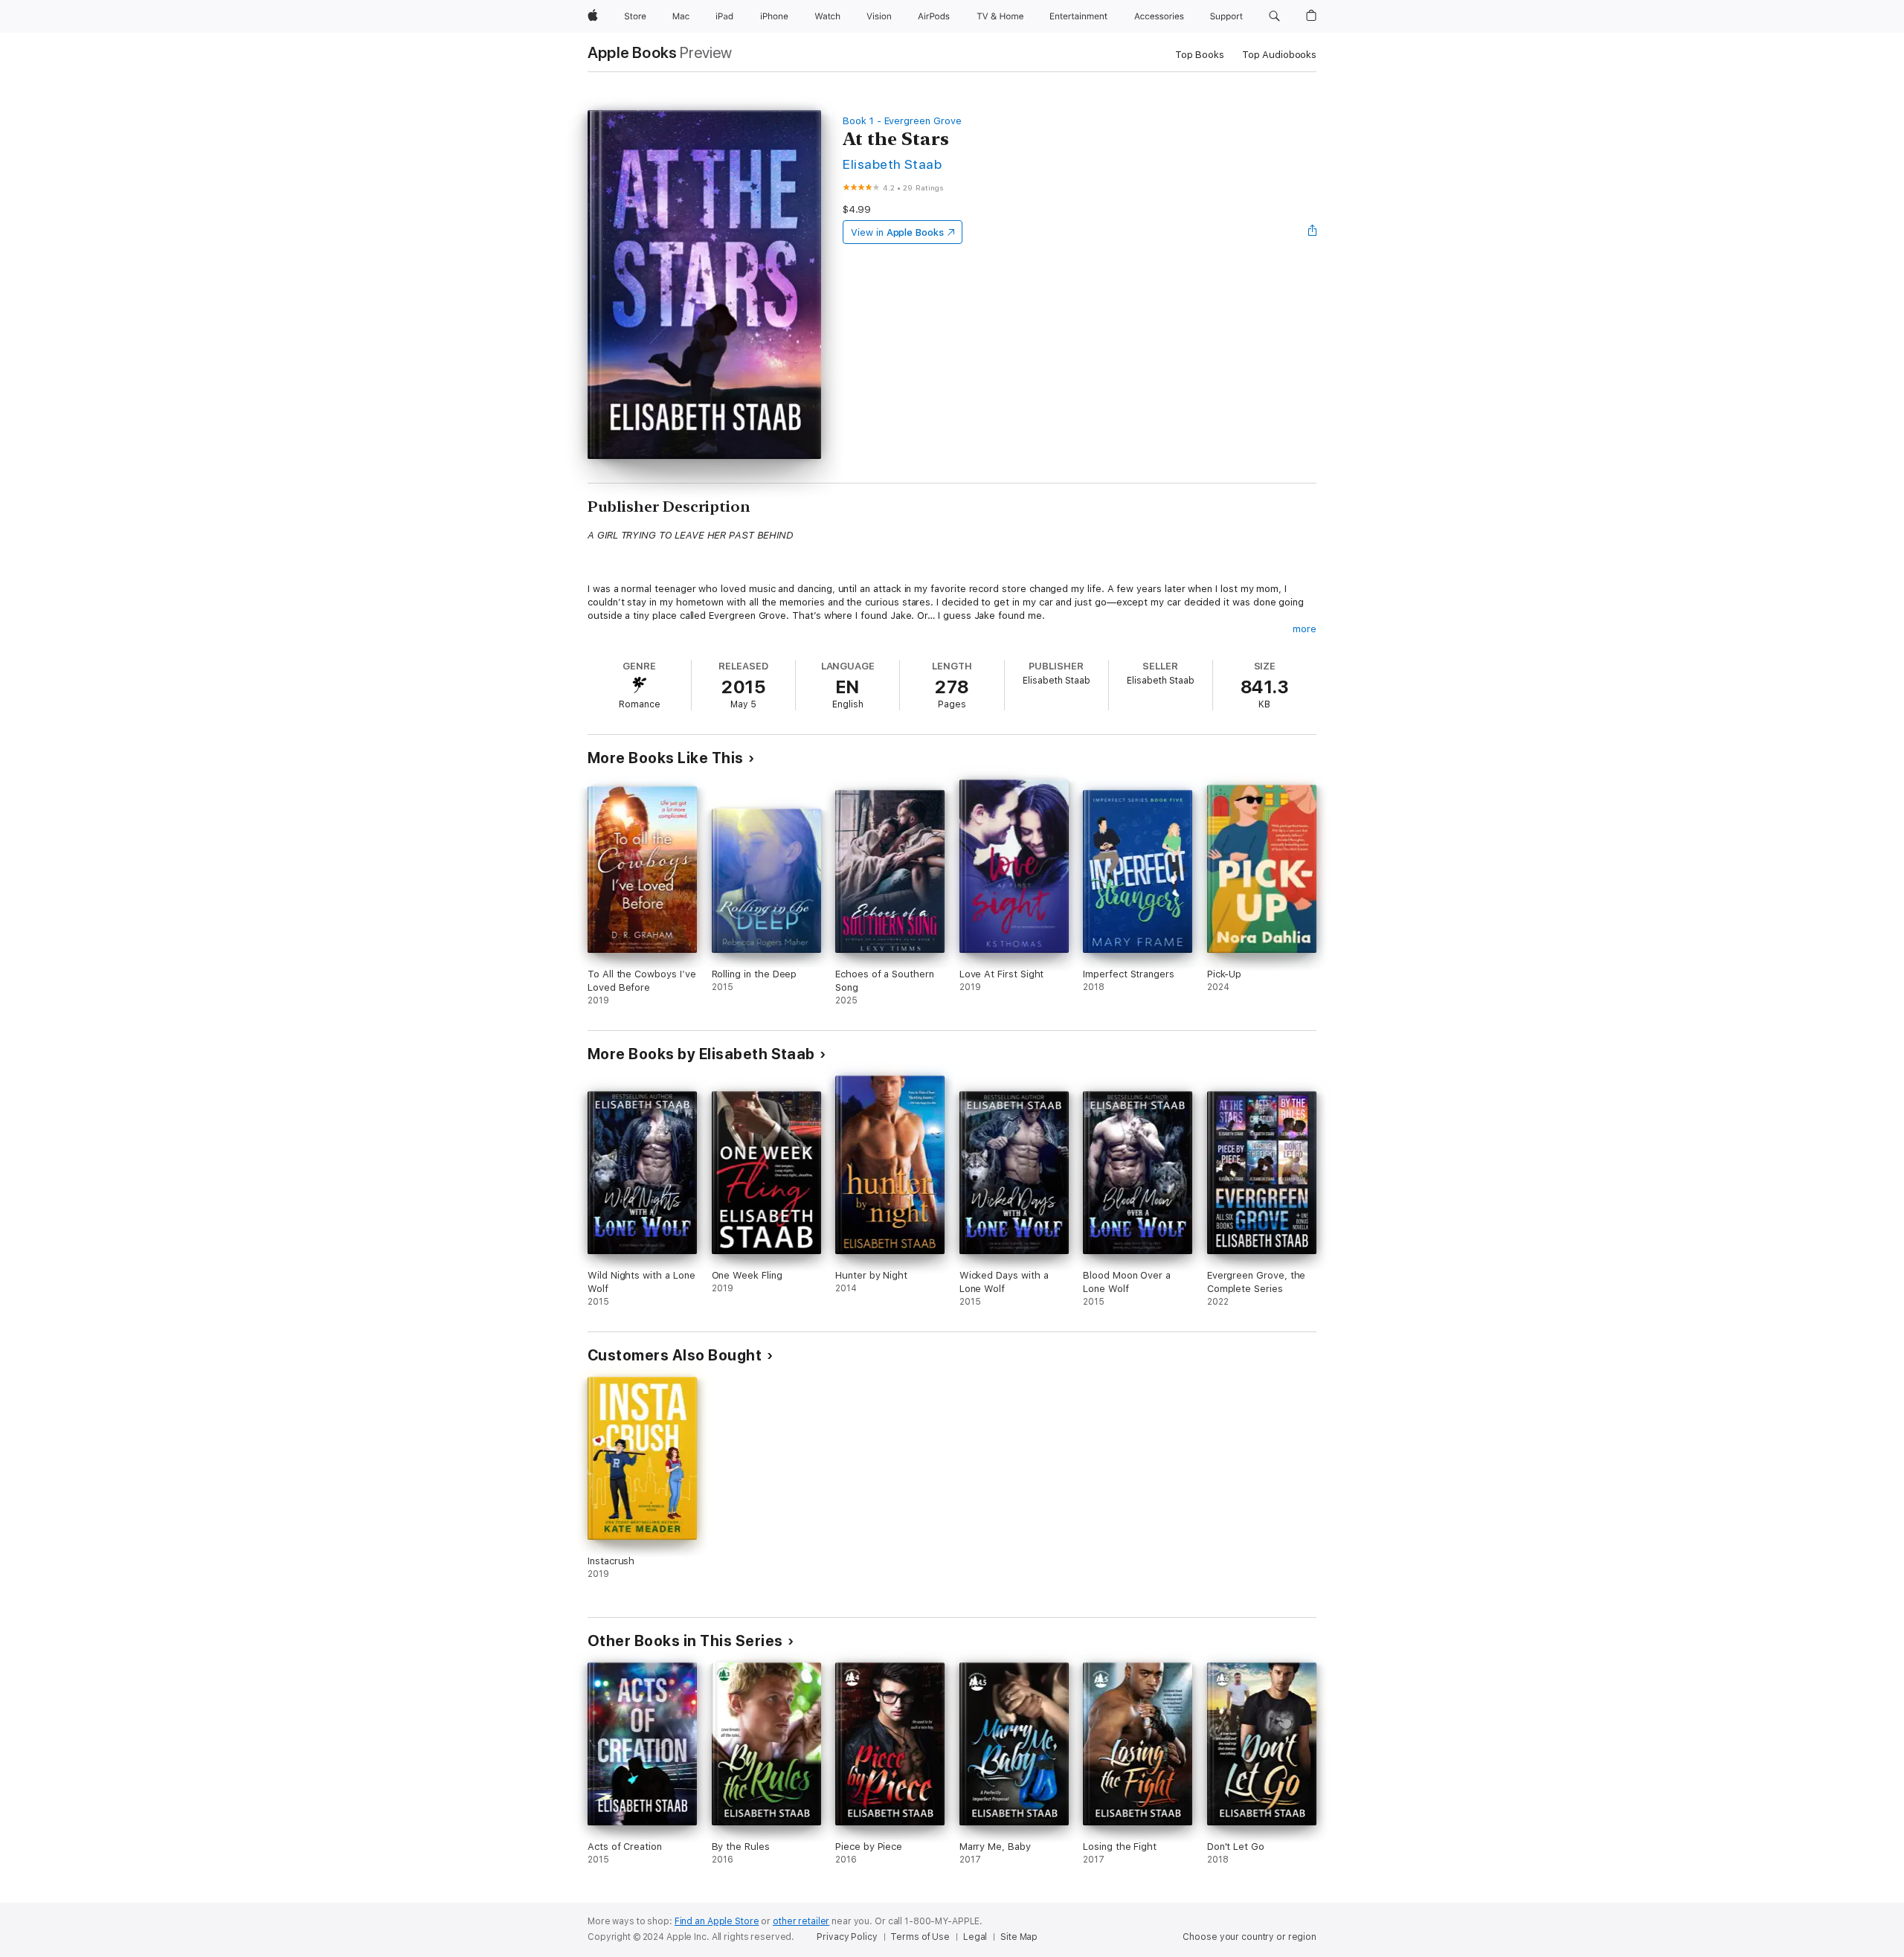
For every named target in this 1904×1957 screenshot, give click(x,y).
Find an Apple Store (717, 1921)
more (1305, 629)
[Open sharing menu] (1313, 232)
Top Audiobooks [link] (1279, 55)
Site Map (1019, 1937)
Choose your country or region (1249, 1937)
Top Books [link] (1200, 55)
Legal (975, 1937)
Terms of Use (920, 1937)
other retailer (801, 1921)
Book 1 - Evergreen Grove (902, 121)
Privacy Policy (847, 1937)
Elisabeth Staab (892, 164)
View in (897, 232)
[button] (1274, 16)
